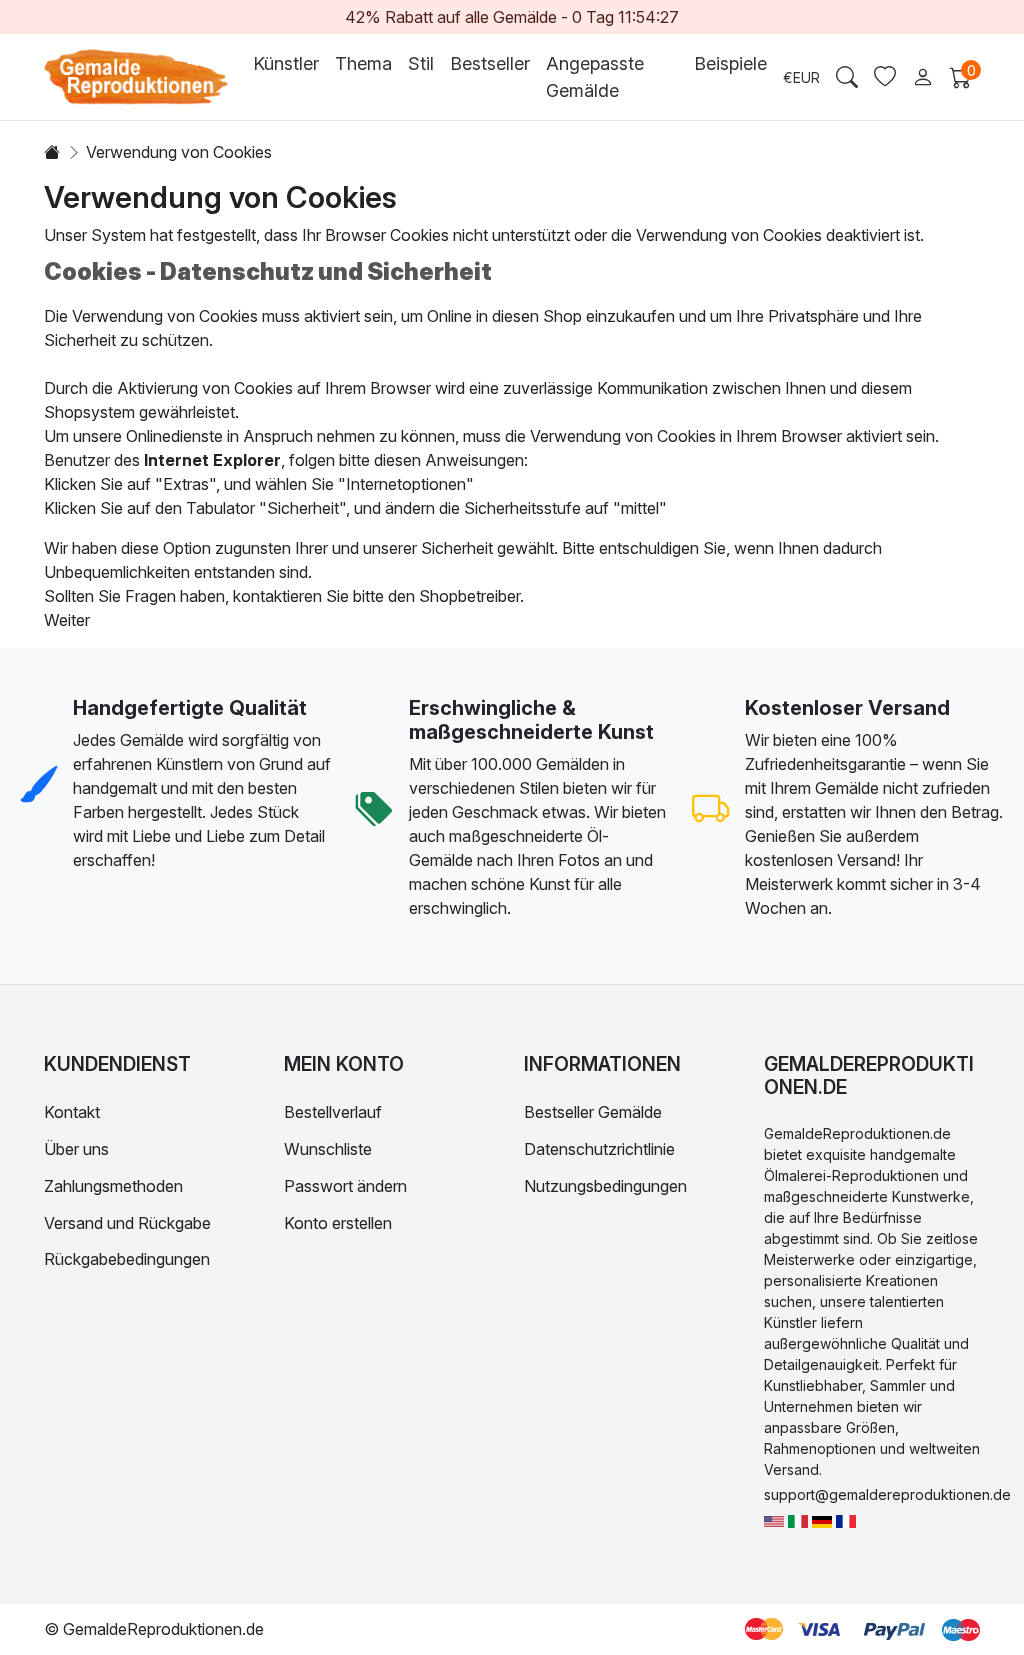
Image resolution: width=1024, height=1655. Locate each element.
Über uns (76, 1149)
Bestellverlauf (333, 1112)
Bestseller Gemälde (593, 1112)
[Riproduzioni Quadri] (798, 1519)
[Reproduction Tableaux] (846, 1519)
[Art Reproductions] (774, 1519)
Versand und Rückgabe (127, 1223)
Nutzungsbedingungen (605, 1186)
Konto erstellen (338, 1223)
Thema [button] (363, 63)
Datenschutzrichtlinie (599, 1149)
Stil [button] (421, 63)
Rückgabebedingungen (127, 1259)
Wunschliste (328, 1149)
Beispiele (730, 63)
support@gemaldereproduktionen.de (887, 1494)
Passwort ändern (345, 1186)
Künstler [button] (286, 63)
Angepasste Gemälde (595, 77)
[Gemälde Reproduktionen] (822, 1519)
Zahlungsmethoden (113, 1186)
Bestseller (490, 63)
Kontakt (72, 1112)
